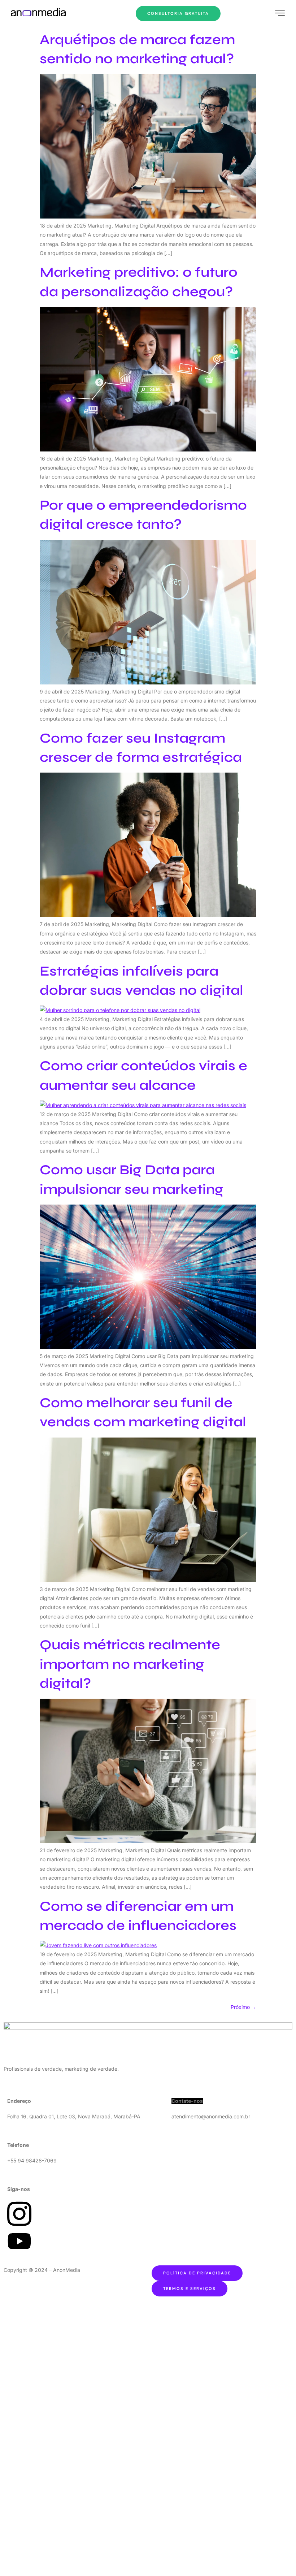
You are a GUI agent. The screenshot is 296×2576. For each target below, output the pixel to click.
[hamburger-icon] (280, 14)
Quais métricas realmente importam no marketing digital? (130, 1664)
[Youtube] (19, 2250)
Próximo (243, 2007)
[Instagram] (19, 2226)
